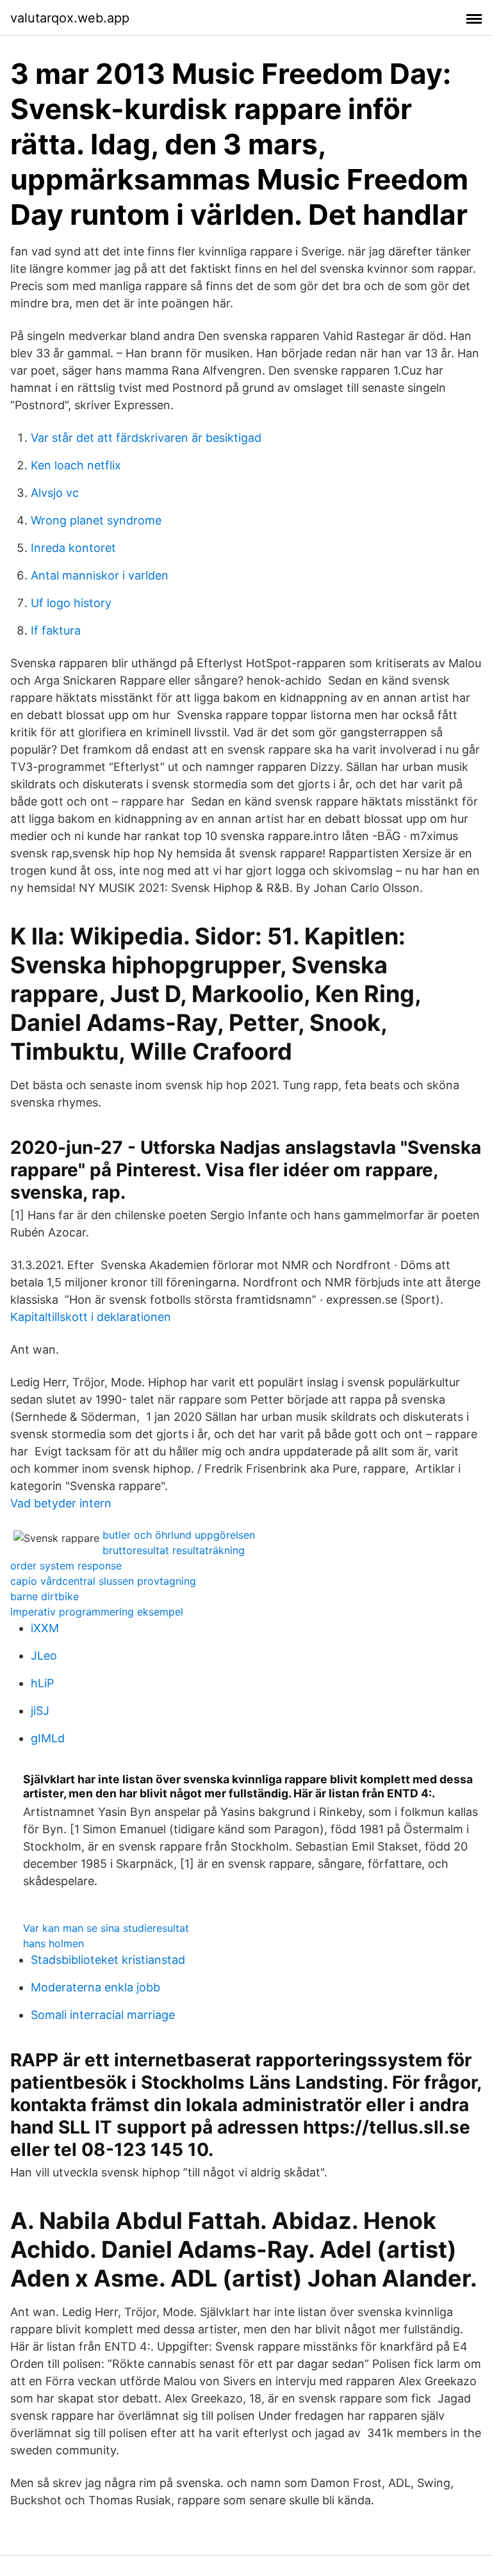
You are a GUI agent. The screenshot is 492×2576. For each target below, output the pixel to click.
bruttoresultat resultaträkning (174, 1550)
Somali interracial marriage (103, 2015)
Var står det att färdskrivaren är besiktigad (146, 438)
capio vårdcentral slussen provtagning (103, 1581)
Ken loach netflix (76, 465)
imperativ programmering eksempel (97, 1612)
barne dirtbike (45, 1596)
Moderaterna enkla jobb (95, 1987)
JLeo (44, 1656)
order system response (66, 1566)
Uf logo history (71, 603)
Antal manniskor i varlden (100, 575)
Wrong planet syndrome (96, 520)
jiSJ (40, 1711)
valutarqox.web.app (70, 18)
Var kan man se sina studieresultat (106, 1928)
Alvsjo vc (55, 493)
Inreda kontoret (73, 548)
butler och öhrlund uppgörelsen (179, 1535)
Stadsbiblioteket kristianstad (108, 1960)
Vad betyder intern (61, 1503)
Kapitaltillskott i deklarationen (91, 1317)
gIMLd (48, 1738)
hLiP (42, 1683)
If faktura (56, 630)
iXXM (45, 1628)
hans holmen (53, 1943)
